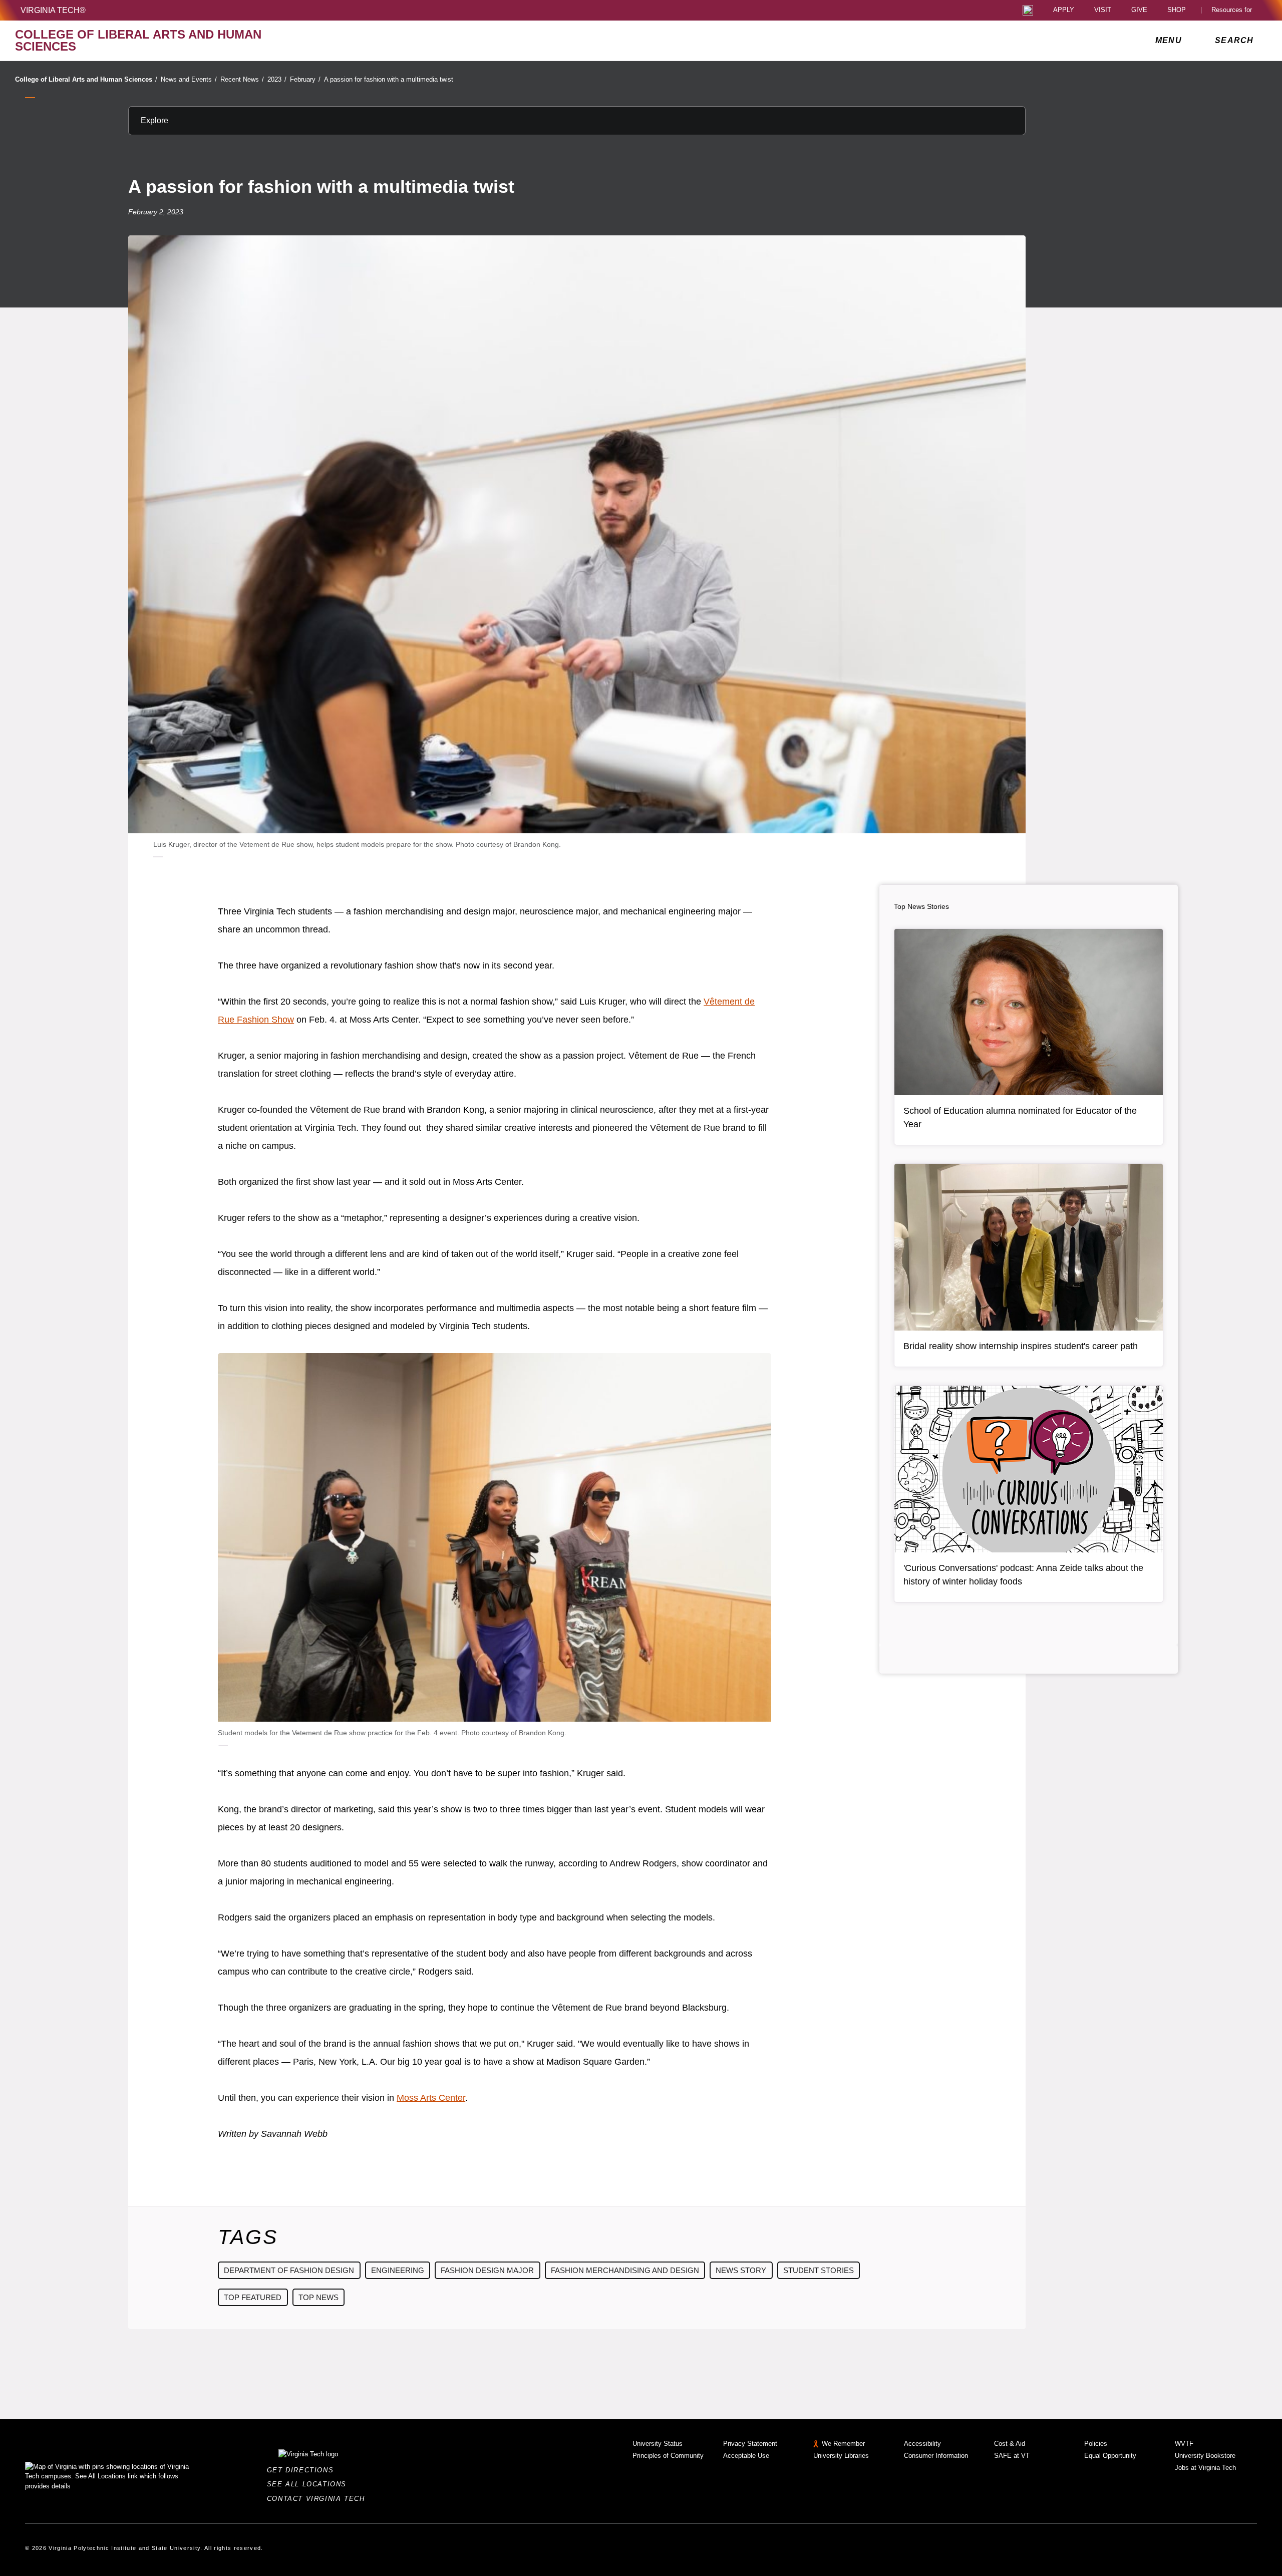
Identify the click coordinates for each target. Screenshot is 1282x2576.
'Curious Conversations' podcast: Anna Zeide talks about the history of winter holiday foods (1023, 1575)
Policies (1096, 2444)
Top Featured (253, 2297)
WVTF (1184, 2444)
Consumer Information (936, 2456)
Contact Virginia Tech (319, 2499)
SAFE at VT (1012, 2456)
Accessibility (922, 2444)
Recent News (242, 79)
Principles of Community (668, 2456)
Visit (1103, 10)
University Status (658, 2444)
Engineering (398, 2270)
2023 (277, 79)
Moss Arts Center (431, 2098)
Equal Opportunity (1110, 2456)
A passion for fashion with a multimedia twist (389, 79)
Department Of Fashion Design (289, 2270)
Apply (1064, 10)
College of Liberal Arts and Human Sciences (86, 79)
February (305, 79)
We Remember (843, 2444)
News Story (741, 2270)
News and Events (189, 79)
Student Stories (819, 2270)
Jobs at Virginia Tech (1205, 2468)
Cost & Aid (1010, 2444)
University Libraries (841, 2456)
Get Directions (303, 2470)
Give (1139, 10)
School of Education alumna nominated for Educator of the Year (1020, 1117)
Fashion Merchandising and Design (625, 2270)
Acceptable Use (746, 2456)
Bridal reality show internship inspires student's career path (1021, 1346)
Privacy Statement (750, 2444)
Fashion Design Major (487, 2270)
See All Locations (309, 2484)
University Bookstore (1205, 2456)
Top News (318, 2297)
